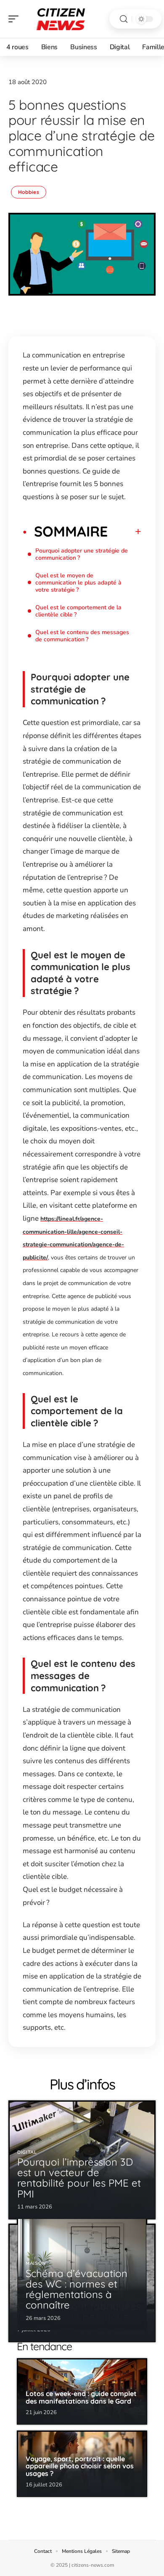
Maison (36, 2263)
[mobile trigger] (16, 19)
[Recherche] (124, 19)
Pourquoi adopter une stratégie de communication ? (82, 554)
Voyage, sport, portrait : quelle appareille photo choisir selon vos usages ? (80, 2466)
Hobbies (29, 192)
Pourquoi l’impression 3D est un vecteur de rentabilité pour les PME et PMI (79, 2178)
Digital (27, 2152)
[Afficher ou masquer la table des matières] (124, 532)
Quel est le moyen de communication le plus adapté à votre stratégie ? (78, 583)
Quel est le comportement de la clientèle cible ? (78, 611)
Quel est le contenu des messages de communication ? (82, 636)
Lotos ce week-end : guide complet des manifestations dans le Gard (81, 2397)
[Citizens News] (61, 19)
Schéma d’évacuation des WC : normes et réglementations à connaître (77, 2289)
